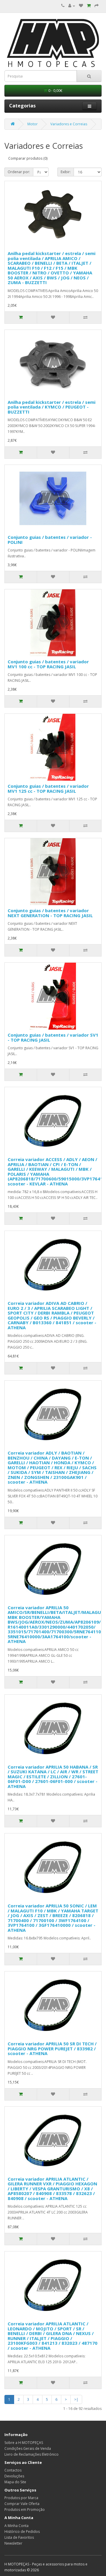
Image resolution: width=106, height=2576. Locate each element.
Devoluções (14, 2476)
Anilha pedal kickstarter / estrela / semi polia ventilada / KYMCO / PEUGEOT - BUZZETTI (52, 407)
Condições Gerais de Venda (28, 2448)
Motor (33, 124)
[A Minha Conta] (72, 6)
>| (76, 2399)
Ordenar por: (19, 172)
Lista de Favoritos (19, 2537)
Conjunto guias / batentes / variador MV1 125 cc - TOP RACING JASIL (48, 788)
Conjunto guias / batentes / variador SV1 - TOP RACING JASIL (53, 1037)
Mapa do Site (15, 2482)
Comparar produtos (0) (28, 158)
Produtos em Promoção (25, 2510)
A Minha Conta (16, 2526)
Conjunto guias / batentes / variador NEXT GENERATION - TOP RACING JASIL (50, 913)
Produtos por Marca (21, 2498)
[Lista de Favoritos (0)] (81, 6)
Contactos (13, 2470)
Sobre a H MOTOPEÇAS (24, 2443)
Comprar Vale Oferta (22, 2504)
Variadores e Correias (69, 124)
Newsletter (13, 2543)
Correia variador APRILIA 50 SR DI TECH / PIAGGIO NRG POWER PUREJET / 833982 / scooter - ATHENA (52, 2048)
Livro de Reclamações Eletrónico (32, 2454)
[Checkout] (97, 6)
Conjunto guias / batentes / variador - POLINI (50, 540)
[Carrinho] (89, 6)
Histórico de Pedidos (22, 2532)
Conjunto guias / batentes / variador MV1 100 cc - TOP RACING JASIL (48, 664)
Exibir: (66, 172)
